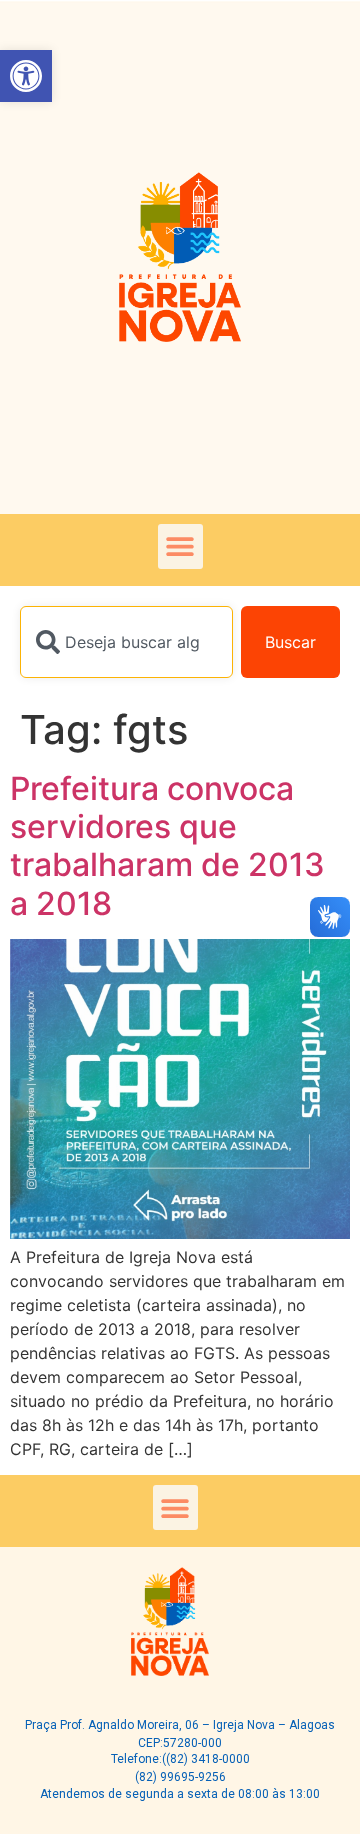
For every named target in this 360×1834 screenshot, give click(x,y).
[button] (180, 546)
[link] (26, 76)
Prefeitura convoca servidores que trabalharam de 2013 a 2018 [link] (167, 846)
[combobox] (126, 642)
